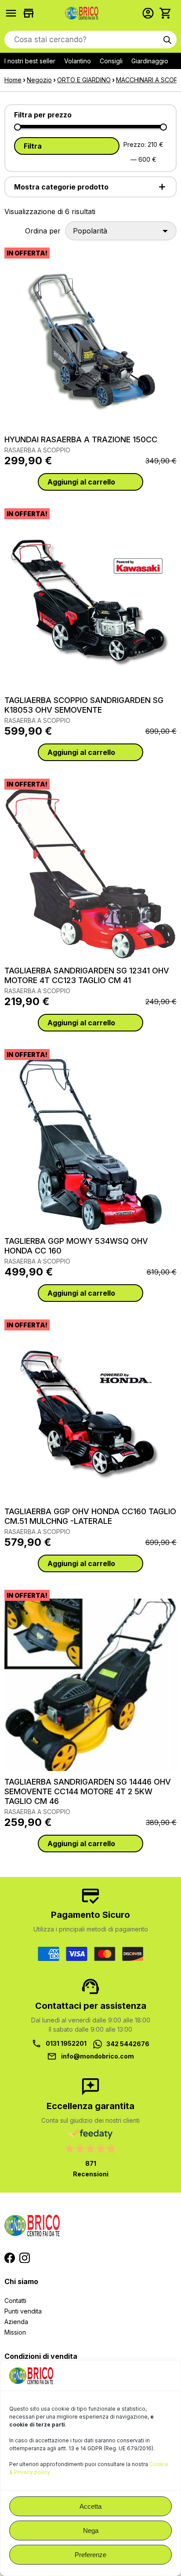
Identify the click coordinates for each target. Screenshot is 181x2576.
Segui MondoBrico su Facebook (10, 2258)
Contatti (15, 2301)
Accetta (90, 2506)
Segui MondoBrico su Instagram (25, 2258)
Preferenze (90, 2555)
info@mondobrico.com (98, 2056)
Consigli (111, 61)
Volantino (78, 61)
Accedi (150, 13)
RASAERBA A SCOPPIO (37, 450)
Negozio (39, 80)
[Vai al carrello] (168, 13)
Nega (91, 2530)
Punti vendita (23, 2311)
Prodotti (13, 13)
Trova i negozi (31, 13)
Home (13, 80)
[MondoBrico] (82, 13)
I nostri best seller (30, 61)
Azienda (16, 2322)
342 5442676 (128, 2044)
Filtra (33, 146)
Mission (15, 2332)
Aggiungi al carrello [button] (81, 482)
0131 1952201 (66, 2043)
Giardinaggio (150, 61)
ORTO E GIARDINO (84, 80)
